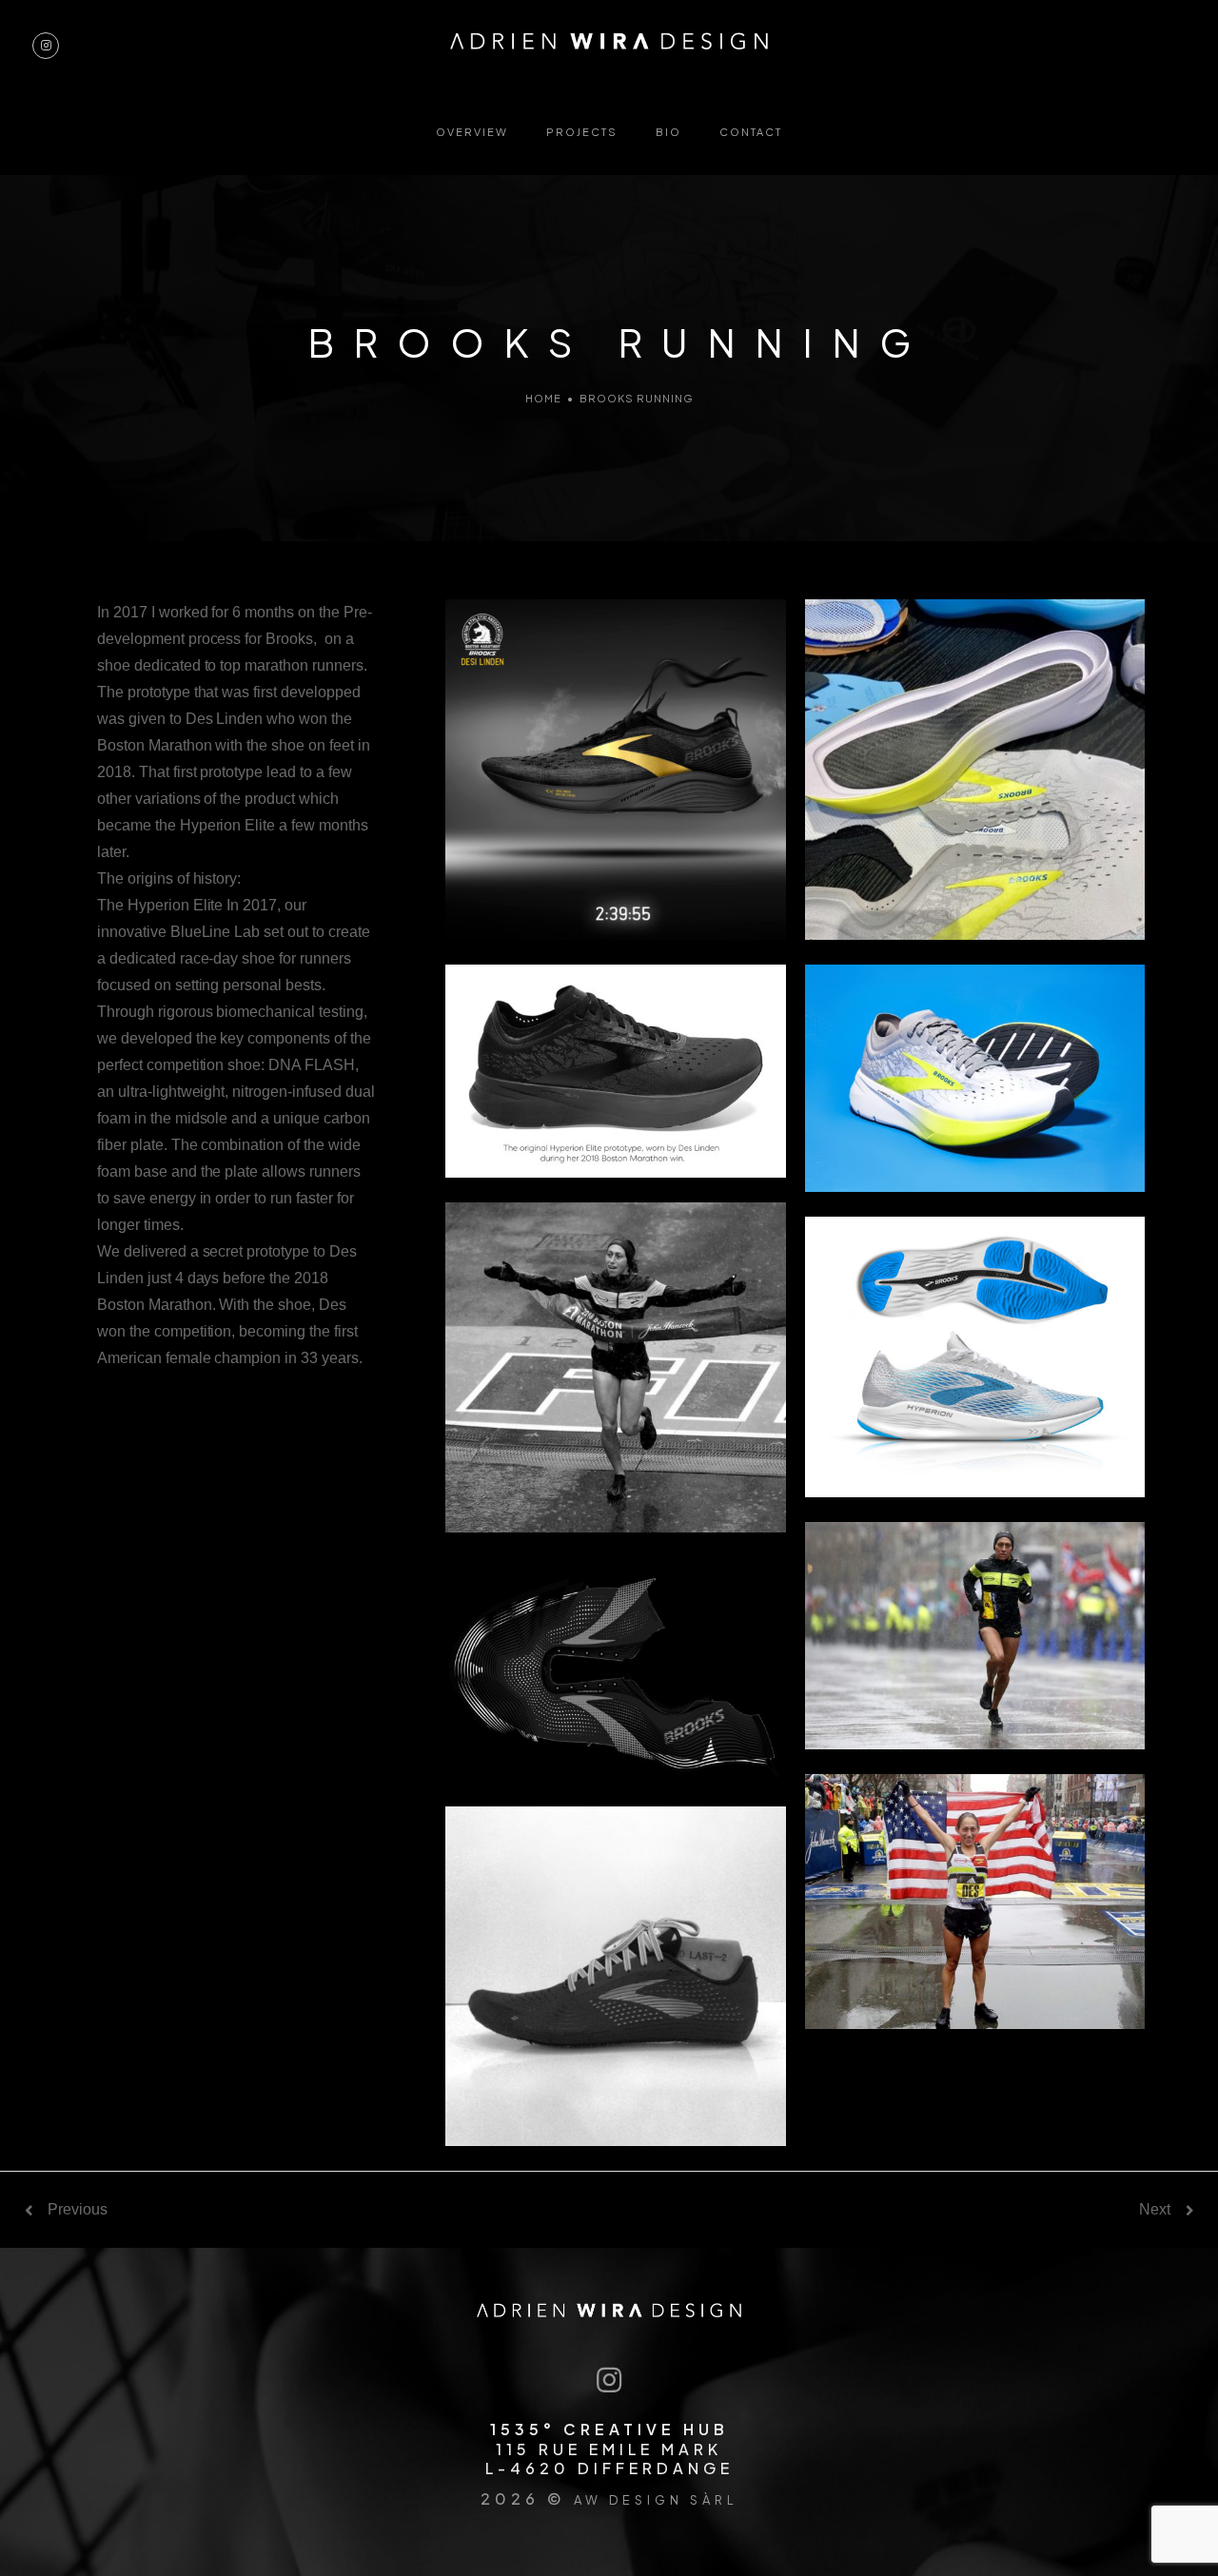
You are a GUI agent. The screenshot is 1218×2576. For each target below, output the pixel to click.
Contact (751, 132)
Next (1155, 2210)
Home (543, 398)
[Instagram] (609, 2381)
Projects (582, 132)
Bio (668, 132)
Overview (472, 132)
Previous (78, 2210)
